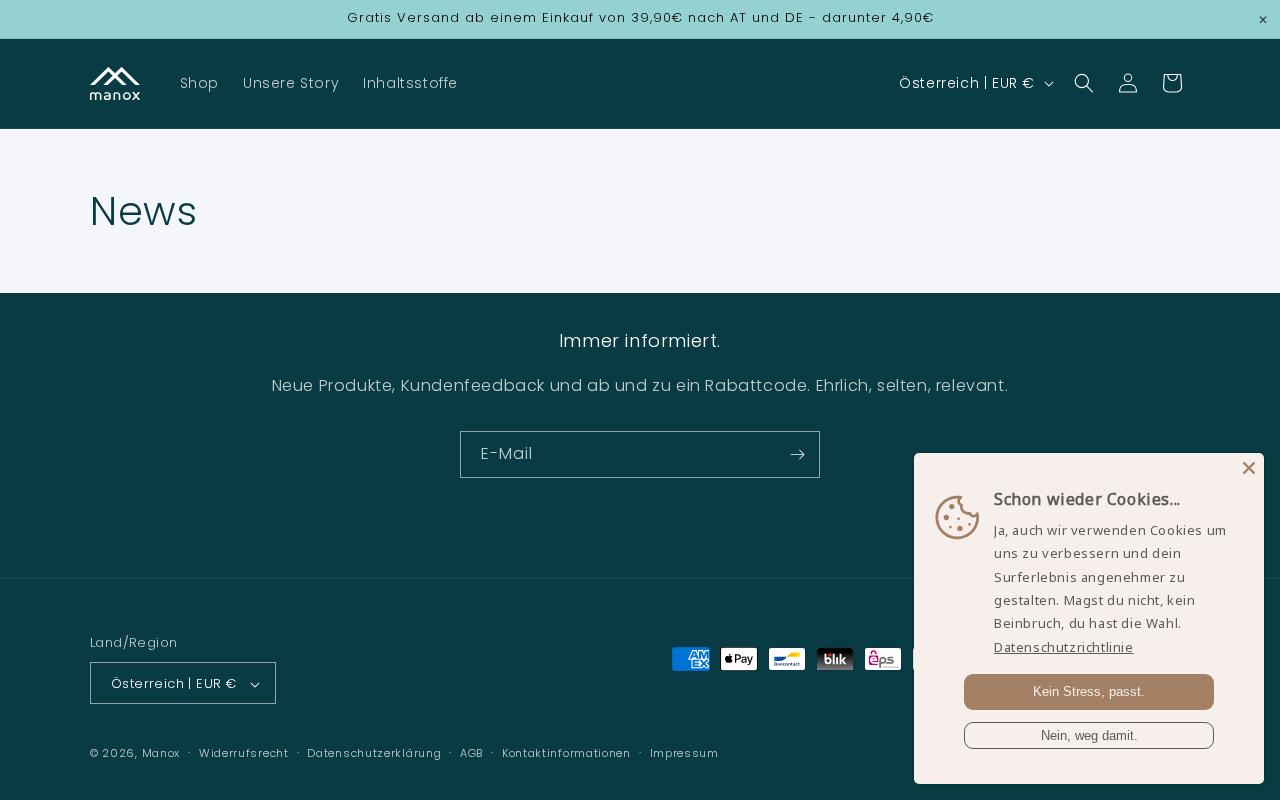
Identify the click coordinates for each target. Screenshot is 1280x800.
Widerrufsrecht (244, 753)
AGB (471, 753)
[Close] (1249, 468)
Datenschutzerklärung (374, 753)
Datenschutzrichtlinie (1064, 647)
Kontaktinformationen (566, 753)
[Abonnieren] (797, 454)
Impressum (684, 753)
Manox (161, 754)
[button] (1084, 83)
